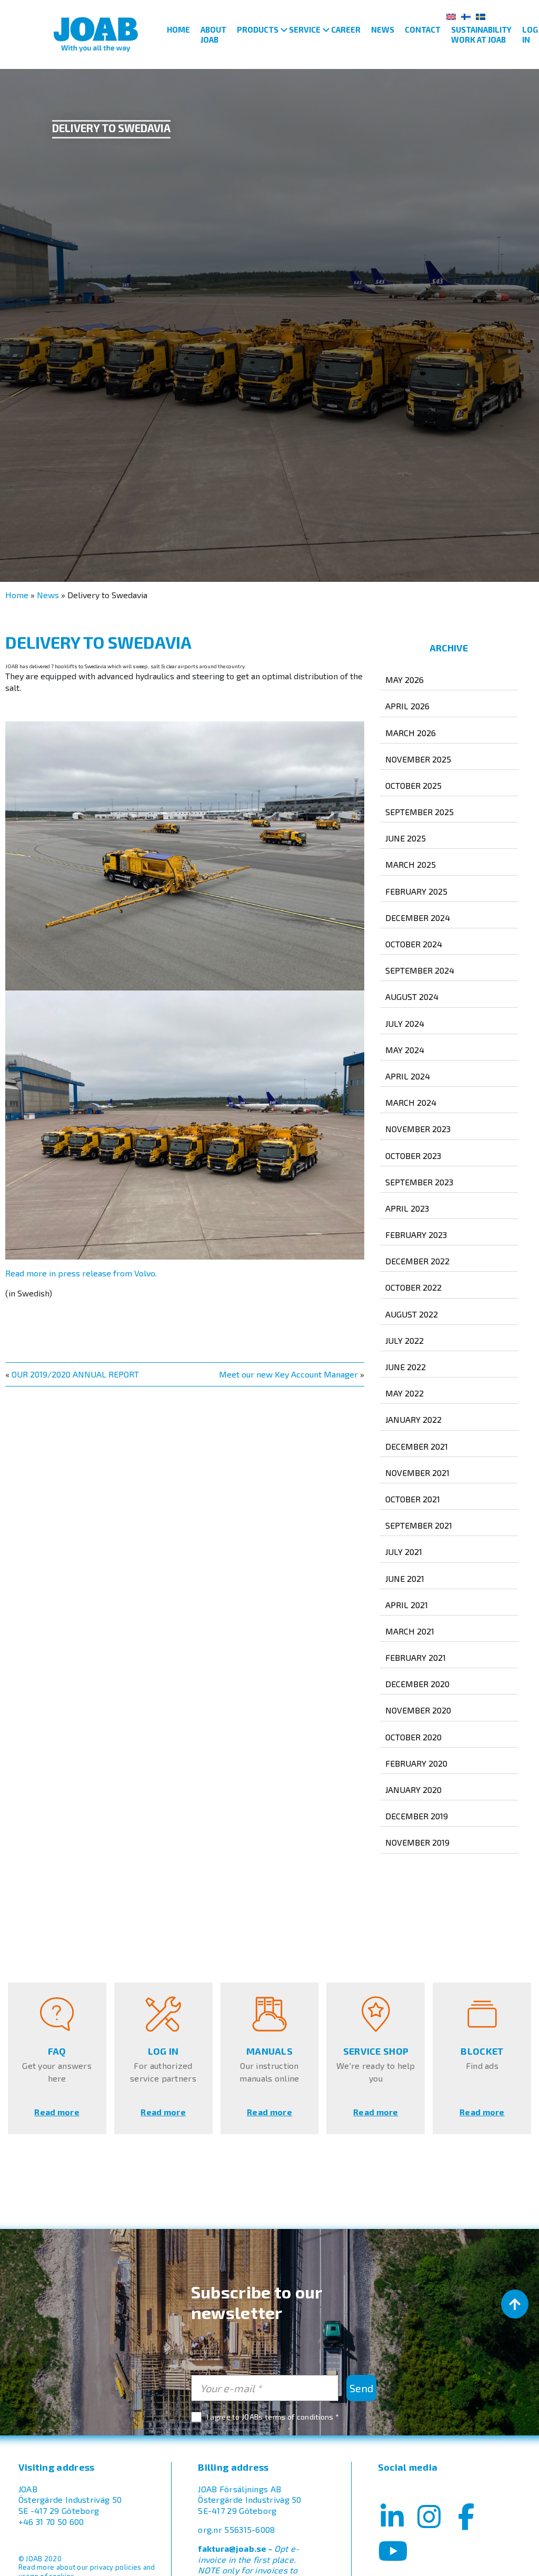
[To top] (515, 2304)
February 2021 (416, 1657)
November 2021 (417, 1473)
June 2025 (406, 838)
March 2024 (411, 1102)
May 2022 (405, 1393)
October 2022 (413, 1287)
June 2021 (405, 1578)
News (383, 29)
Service (305, 29)
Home (178, 29)
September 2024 (420, 970)
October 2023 (413, 1156)
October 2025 (413, 785)
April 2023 (407, 1208)
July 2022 (405, 1340)
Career (346, 29)
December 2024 (418, 918)
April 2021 (407, 1605)
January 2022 (413, 1419)
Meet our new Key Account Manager (288, 1374)
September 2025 (420, 812)
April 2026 (407, 706)
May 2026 (405, 680)
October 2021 (413, 1499)
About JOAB (213, 34)
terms (275, 2417)
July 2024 (405, 1023)
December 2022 (417, 1261)
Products (258, 29)
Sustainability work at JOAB (481, 34)
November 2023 (418, 1129)
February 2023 (416, 1235)
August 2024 (412, 997)
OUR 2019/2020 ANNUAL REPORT (75, 1374)
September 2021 (419, 1525)
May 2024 (405, 1050)
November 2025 (418, 759)
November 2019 (417, 1842)
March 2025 (411, 864)
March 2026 (411, 733)
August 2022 (412, 1314)
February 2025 (416, 891)
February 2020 (416, 1763)
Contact (423, 29)
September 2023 (419, 1182)
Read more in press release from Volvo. (81, 1273)
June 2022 (406, 1367)
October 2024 (414, 944)
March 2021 (410, 1631)
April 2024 (408, 1076)
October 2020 (413, 1737)
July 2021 (404, 1552)
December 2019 (417, 1816)
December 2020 (417, 1684)
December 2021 (417, 1446)
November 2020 (418, 1710)
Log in (530, 34)
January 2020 (413, 1790)
